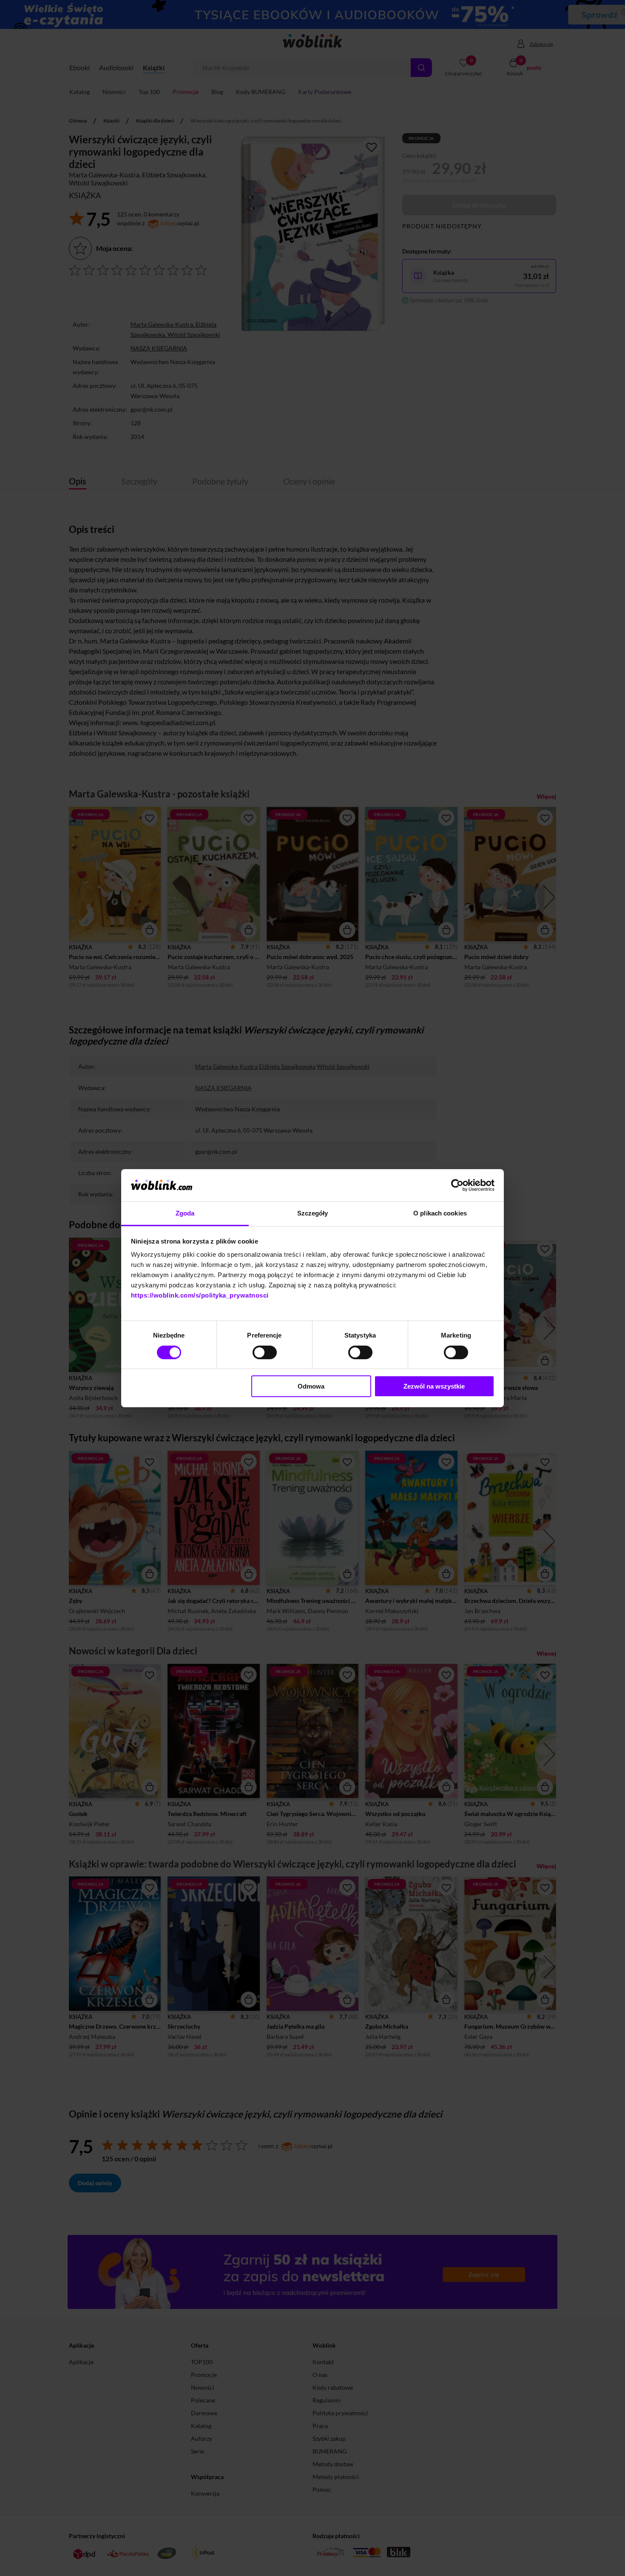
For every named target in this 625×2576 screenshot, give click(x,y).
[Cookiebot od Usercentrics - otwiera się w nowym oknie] (457, 1185)
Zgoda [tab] (185, 1213)
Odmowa (311, 1386)
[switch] (265, 1352)
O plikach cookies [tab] (440, 1213)
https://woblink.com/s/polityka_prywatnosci (200, 1295)
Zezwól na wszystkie (434, 1386)
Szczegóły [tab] (313, 1213)
